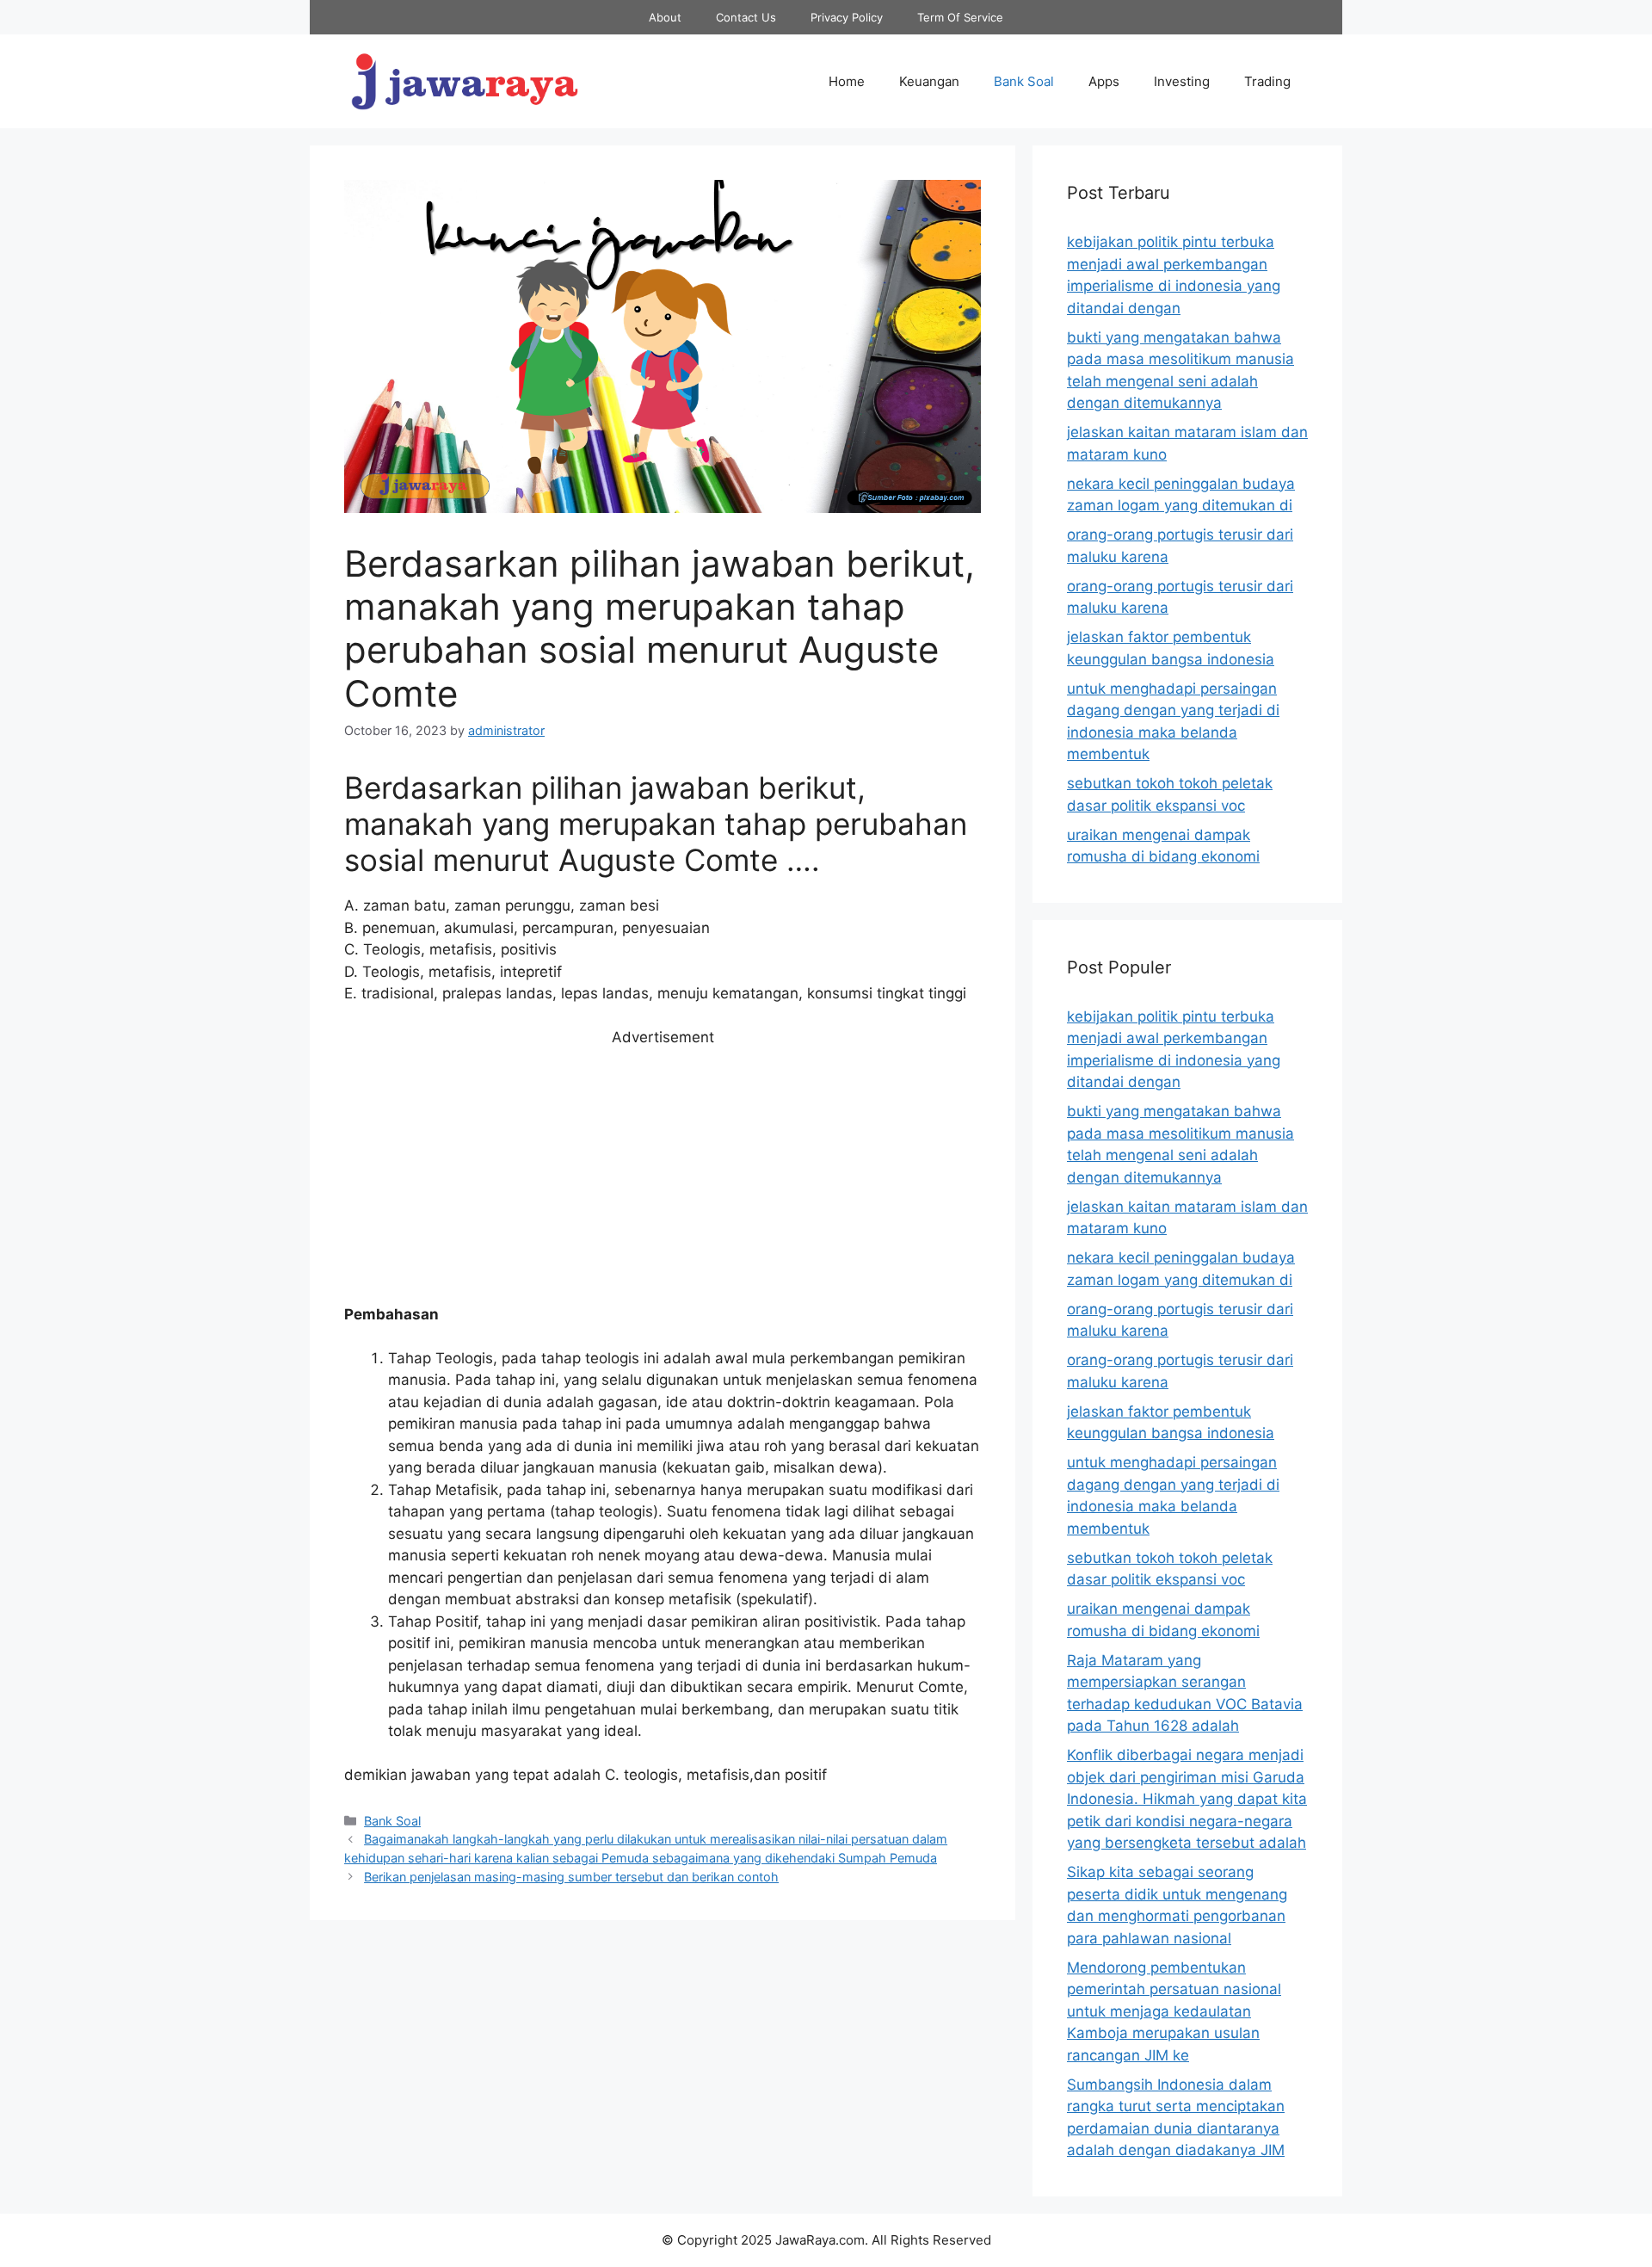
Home (847, 81)
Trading (1267, 81)
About (665, 17)
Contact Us (746, 17)
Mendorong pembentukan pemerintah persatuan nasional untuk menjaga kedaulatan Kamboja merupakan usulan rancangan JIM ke (1174, 2011)
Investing (1182, 81)
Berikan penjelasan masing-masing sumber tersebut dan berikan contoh (571, 1877)
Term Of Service (960, 17)
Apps (1104, 81)
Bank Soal (1024, 81)
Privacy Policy (847, 17)
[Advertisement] (663, 1177)
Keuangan (929, 81)
